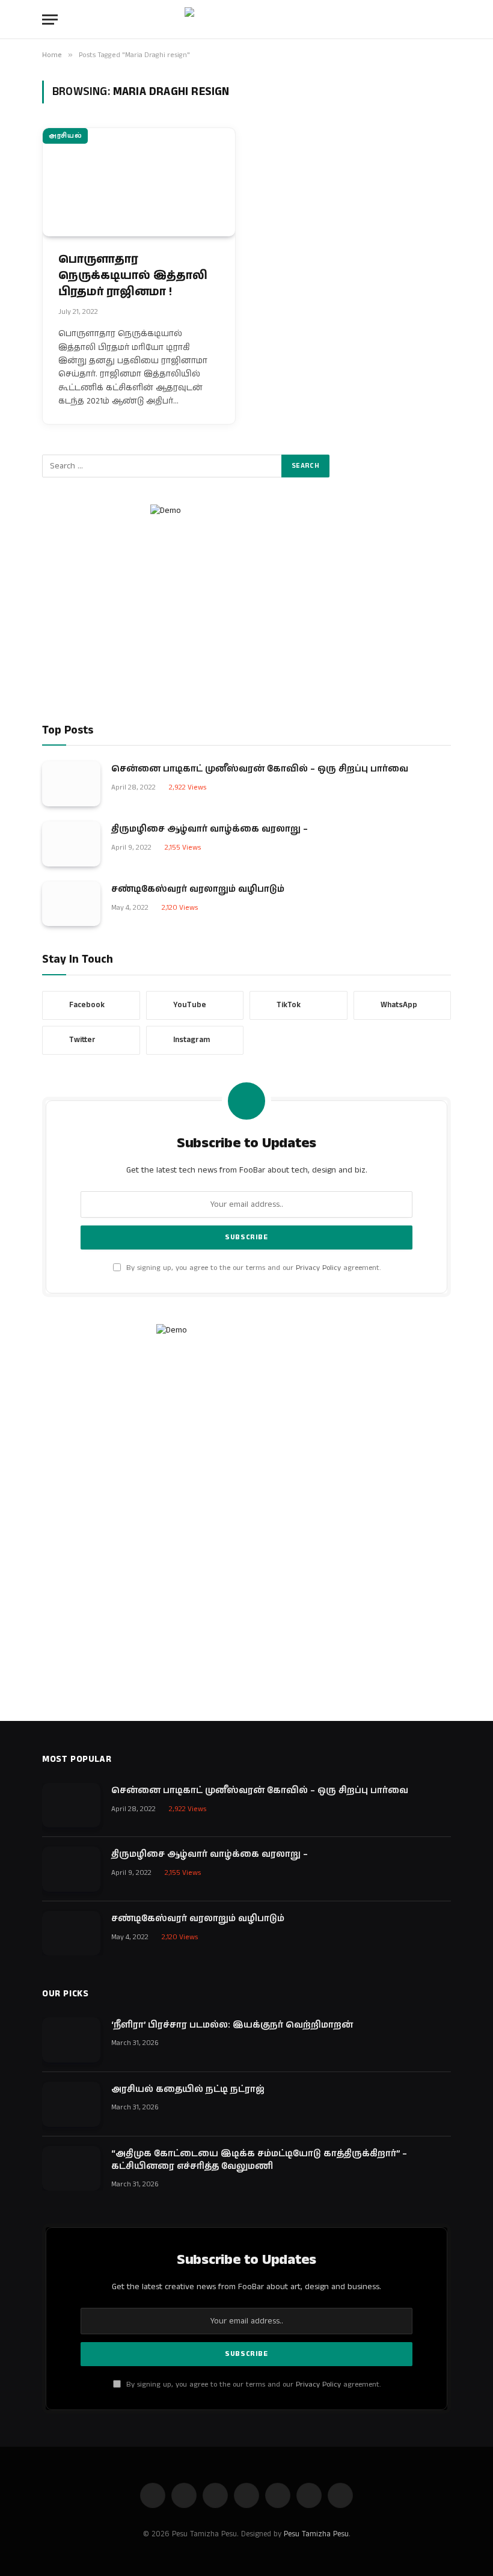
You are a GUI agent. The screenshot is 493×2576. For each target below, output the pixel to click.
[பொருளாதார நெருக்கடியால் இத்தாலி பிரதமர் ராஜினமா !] (139, 182)
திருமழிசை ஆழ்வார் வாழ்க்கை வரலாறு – (210, 829)
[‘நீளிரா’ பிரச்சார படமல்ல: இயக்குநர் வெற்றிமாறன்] (71, 2040)
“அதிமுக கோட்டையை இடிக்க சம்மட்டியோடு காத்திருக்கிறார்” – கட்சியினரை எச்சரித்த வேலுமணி (259, 2160)
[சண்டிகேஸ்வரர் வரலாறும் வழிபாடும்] (71, 904)
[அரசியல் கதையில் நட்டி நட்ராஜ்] (71, 2104)
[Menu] (50, 20)
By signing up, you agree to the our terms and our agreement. (252, 1268)
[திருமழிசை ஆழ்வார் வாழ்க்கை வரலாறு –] (71, 844)
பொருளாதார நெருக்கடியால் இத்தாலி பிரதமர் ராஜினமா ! (133, 276)
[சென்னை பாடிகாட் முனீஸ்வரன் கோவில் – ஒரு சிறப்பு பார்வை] (71, 784)
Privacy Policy (318, 1268)
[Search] (450, 20)
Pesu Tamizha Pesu (316, 2534)
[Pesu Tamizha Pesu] (247, 19)
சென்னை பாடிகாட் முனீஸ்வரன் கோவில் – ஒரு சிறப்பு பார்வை (260, 769)
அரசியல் (65, 136)
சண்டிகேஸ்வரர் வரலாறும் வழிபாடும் (198, 889)
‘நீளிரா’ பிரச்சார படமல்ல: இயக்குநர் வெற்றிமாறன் (232, 2025)
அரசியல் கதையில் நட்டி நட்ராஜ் (188, 2089)
